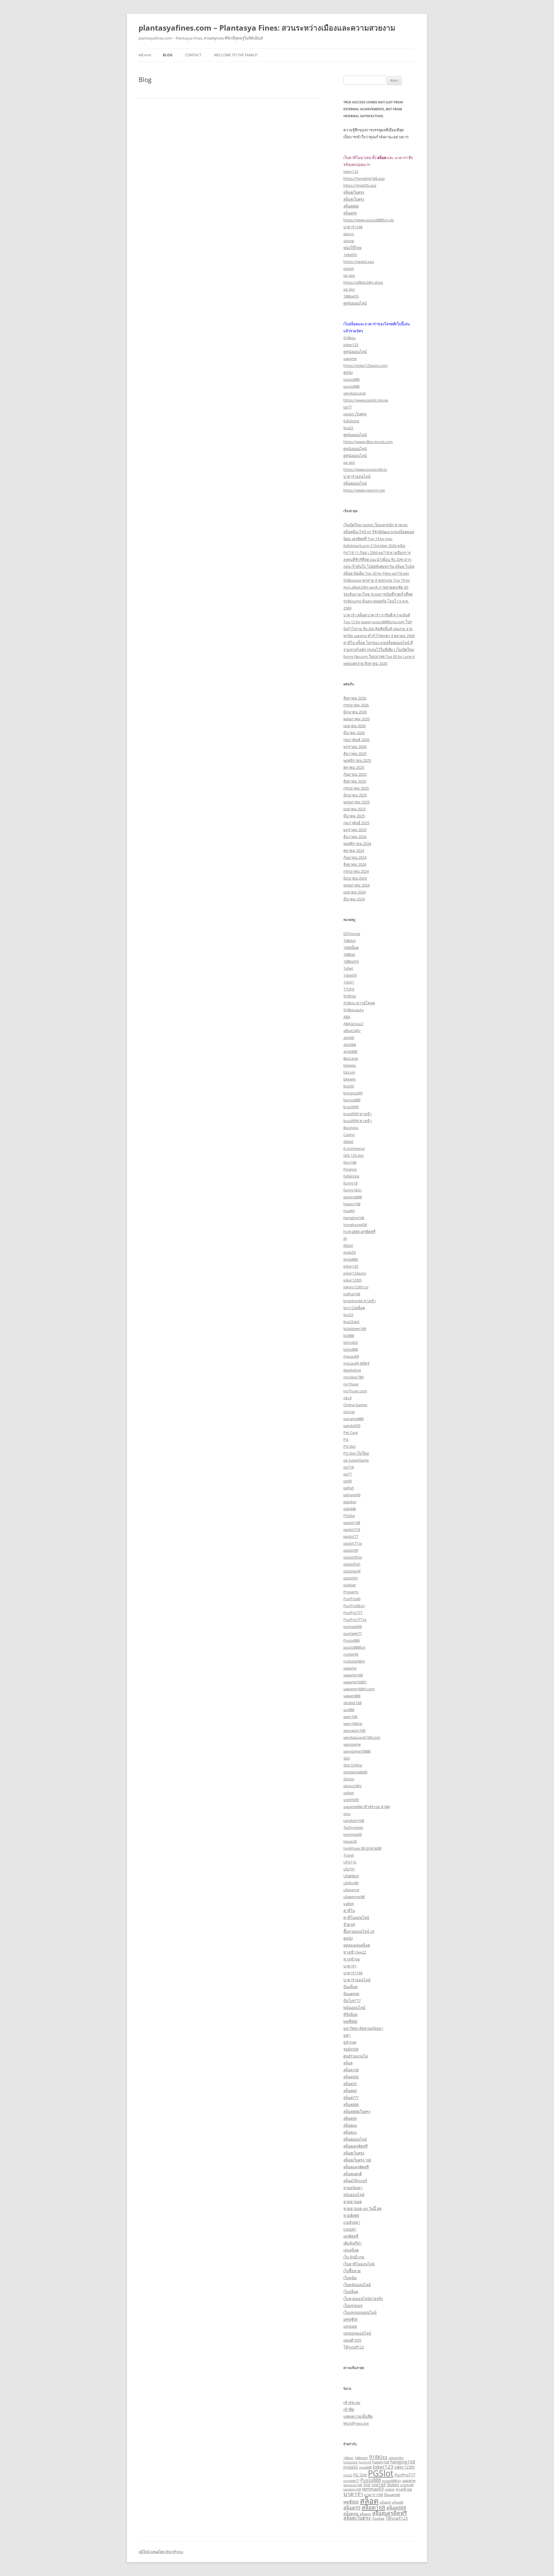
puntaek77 (353, 1633)
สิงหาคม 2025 (355, 781)
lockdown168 (355, 1329)
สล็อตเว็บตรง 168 (357, 2160)
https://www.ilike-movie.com (368, 442)
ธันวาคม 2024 (355, 837)
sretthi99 (351, 1800)
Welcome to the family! (236, 55)
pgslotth (351, 1578)
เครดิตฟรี (351, 2236)
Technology (353, 1827)
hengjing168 (354, 1218)
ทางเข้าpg (352, 1959)
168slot (350, 941)
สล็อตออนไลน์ (355, 483)
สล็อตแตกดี (353, 2174)
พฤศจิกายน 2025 (357, 760)
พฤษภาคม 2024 (356, 885)
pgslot (349, 268)
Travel (349, 1855)
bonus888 (352, 1100)
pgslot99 (351, 1550)
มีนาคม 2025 (354, 816)
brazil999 (351, 1107)
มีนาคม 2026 (354, 733)
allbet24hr (352, 1031)
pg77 (348, 407)
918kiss (350, 338)
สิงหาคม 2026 (355, 698)
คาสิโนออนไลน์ (356, 1917)
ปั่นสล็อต (350, 1987)
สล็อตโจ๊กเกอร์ (355, 2181)
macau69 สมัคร (356, 1363)
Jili (345, 1238)
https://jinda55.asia (360, 185)
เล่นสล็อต (351, 2250)
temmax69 (353, 1834)
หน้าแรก (145, 55)
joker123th (353, 1280)
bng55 (349, 1086)
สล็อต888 (351, 206)
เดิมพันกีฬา (352, 2243)
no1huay (351, 1384)
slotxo (349, 234)
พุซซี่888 (350, 2021)
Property (351, 1592)
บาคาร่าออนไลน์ (357, 476)
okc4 (347, 1398)
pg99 (348, 1481)
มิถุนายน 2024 (355, 878)
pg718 (349, 1467)
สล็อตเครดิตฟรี (355, 2146)
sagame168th (355, 1682)
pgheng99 (352, 1495)
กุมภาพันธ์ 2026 (356, 740)
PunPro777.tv (355, 1620)
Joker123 (351, 1266)
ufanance (351, 1890)
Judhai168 (352, 1294)
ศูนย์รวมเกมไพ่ (356, 2056)
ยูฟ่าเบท (350, 2042)
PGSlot (349, 1516)
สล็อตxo (350, 2132)
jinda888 (351, 1259)
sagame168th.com (359, 1689)
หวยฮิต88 (351, 2215)
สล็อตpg (350, 2125)
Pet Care (351, 1432)
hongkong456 (355, 1225)
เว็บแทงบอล (353, 2305)
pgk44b (350, 1509)
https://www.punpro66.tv (365, 469)
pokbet (350, 1585)
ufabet (390, 2489)
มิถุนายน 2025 (355, 795)
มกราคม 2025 (355, 830)
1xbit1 (349, 982)
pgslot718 (352, 1529)
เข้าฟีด (349, 2409)
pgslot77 (351, 1536)
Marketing (352, 1370)
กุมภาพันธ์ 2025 (356, 823)
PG (346, 1439)
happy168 (352, 1204)
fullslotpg (351, 421)
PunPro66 (352, 1599)
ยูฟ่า (347, 2035)
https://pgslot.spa (359, 262)
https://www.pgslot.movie (366, 400)
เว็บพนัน (350, 2278)
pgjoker (350, 1502)
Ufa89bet (351, 1876)
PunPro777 (353, 1613)
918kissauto (354, 1010)
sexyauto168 (354, 1730)
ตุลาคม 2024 (354, 850)
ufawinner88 (354, 1897)
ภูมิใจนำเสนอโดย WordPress (161, 2552)
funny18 (350, 1183)
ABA (347, 1017)
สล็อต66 (350, 2091)
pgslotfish (352, 1564)
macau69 (351, 1356)
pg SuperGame (356, 1460)
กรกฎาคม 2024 (356, 871)
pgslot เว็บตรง (355, 414)
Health (349, 1211)
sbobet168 (352, 1703)
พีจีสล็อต (350, 2014)
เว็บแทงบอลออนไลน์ (360, 2312)
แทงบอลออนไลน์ (357, 2333)
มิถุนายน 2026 (355, 712)
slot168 (379, 2485)
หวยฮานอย (353, 2202)
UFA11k (350, 1862)
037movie (352, 934)
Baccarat (351, 1058)
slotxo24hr (353, 1786)
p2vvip (349, 1412)
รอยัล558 (351, 2049)
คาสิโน (349, 1911)
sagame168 (353, 1675)
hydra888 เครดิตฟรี (359, 1232)
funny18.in (352, 1190)
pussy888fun (354, 1647)
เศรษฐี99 (350, 2319)
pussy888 (351, 379)
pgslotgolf (352, 1571)
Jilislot (348, 1245)
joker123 (351, 171)
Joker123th (405, 2467)
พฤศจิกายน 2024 (357, 844)
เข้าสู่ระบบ (352, 2402)
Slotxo (349, 1779)
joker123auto (355, 1273)
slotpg (349, 241)
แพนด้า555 (352, 2340)
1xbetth (350, 255)
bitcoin (349, 1072)
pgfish (349, 1488)
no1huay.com (355, 1391)
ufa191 (349, 1869)
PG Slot (350, 1446)
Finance (350, 1169)
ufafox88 (351, 1883)
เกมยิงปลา (352, 2222)
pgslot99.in (353, 1557)
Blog (168, 55)
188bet (349, 954)
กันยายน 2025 (355, 774)
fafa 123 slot (354, 1155)
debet (348, 1141)
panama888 (353, 1419)
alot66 (349, 1038)
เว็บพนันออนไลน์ (357, 2285)
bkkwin (350, 1079)
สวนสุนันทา (353, 2188)
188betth (351, 296)
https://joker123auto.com (365, 365)
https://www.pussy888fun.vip (369, 220)
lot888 (349, 1335)
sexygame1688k (357, 1751)
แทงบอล (350, 2326)
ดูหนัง (348, 372)
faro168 (350, 1162)
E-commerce (354, 1148)
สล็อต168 (351, 2070)
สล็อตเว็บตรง (354, 192)
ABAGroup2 (353, 1024)
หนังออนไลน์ (354, 2195)
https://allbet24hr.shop (363, 282)
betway (350, 1065)
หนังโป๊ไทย (352, 248)
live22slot (351, 1322)
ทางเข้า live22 (355, 1952)
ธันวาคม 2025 (355, 753)
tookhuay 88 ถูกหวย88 (362, 1848)
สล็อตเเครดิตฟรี (356, 2167)
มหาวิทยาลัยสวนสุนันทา (363, 2028)
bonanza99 (353, 1093)
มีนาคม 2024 (354, 899)
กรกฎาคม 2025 (356, 788)
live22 (348, 428)
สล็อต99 (350, 213)
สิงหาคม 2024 (355, 864)
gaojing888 (353, 1197)
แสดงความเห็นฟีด (358, 2416)
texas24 (350, 1841)
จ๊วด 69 (349, 1924)
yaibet (349, 1904)
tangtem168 (354, 1820)
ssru (347, 1814)
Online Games (355, 1405)
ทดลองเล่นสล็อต (357, 1945)
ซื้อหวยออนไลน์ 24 (359, 1931)
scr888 (349, 1710)
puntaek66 (353, 1626)
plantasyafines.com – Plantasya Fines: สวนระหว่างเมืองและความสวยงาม (267, 28)
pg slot (349, 275)
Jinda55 (351, 2467)
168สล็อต (351, 947)
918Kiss (350, 996)
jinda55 (350, 1252)
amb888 (350, 1051)
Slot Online (353, 1765)
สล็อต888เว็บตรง (357, 2111)
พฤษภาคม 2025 (356, 802)
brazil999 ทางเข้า (358, 1114)
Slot (347, 1758)
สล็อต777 (351, 2098)
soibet (349, 1793)
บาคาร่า (350, 1966)
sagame (350, 359)
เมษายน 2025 (354, 809)
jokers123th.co (356, 1287)
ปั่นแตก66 (351, 1994)
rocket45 (351, 1654)
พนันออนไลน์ (354, 2008)
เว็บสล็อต (351, 2292)
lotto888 (351, 1349)
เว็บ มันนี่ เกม (354, 2257)
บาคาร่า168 (353, 227)
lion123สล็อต (354, 1308)
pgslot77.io (353, 1543)
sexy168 (350, 1717)
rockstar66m (354, 1661)
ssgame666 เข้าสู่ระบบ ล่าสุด (367, 1807)
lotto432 (351, 1342)
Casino (349, 1135)
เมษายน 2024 (354, 892)
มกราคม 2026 (355, 747)
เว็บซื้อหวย (352, 2271)
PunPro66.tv (354, 1606)
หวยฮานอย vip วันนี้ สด (362, 2208)
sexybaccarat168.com (362, 1737)
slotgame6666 (355, 1772)
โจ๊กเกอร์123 (354, 2347)
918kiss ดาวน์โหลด (359, 1003)
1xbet (348, 968)
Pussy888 (351, 1640)
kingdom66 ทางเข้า (360, 1301)
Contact (193, 55)
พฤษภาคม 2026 (356, 719)
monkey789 (353, 1377)
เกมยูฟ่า (350, 2229)
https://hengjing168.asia (364, 178)
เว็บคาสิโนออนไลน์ (359, 2264)
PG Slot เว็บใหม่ (356, 1453)
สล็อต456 (351, 2077)
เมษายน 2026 (354, 726)
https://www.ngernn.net (364, 490)
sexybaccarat (355, 393)
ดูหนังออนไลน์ (355, 303)
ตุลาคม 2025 (354, 767)
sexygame (352, 1744)
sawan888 (352, 1696)
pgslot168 (352, 1523)
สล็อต (348, 2063)
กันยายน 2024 (355, 857)
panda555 (352, 1426)
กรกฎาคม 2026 (356, 705)
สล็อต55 (350, 2084)
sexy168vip (353, 1723)
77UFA (349, 989)
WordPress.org (356, 2423)
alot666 (350, 1044)
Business (351, 1128)
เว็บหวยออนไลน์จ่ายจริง (363, 2299)
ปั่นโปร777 (352, 2001)
